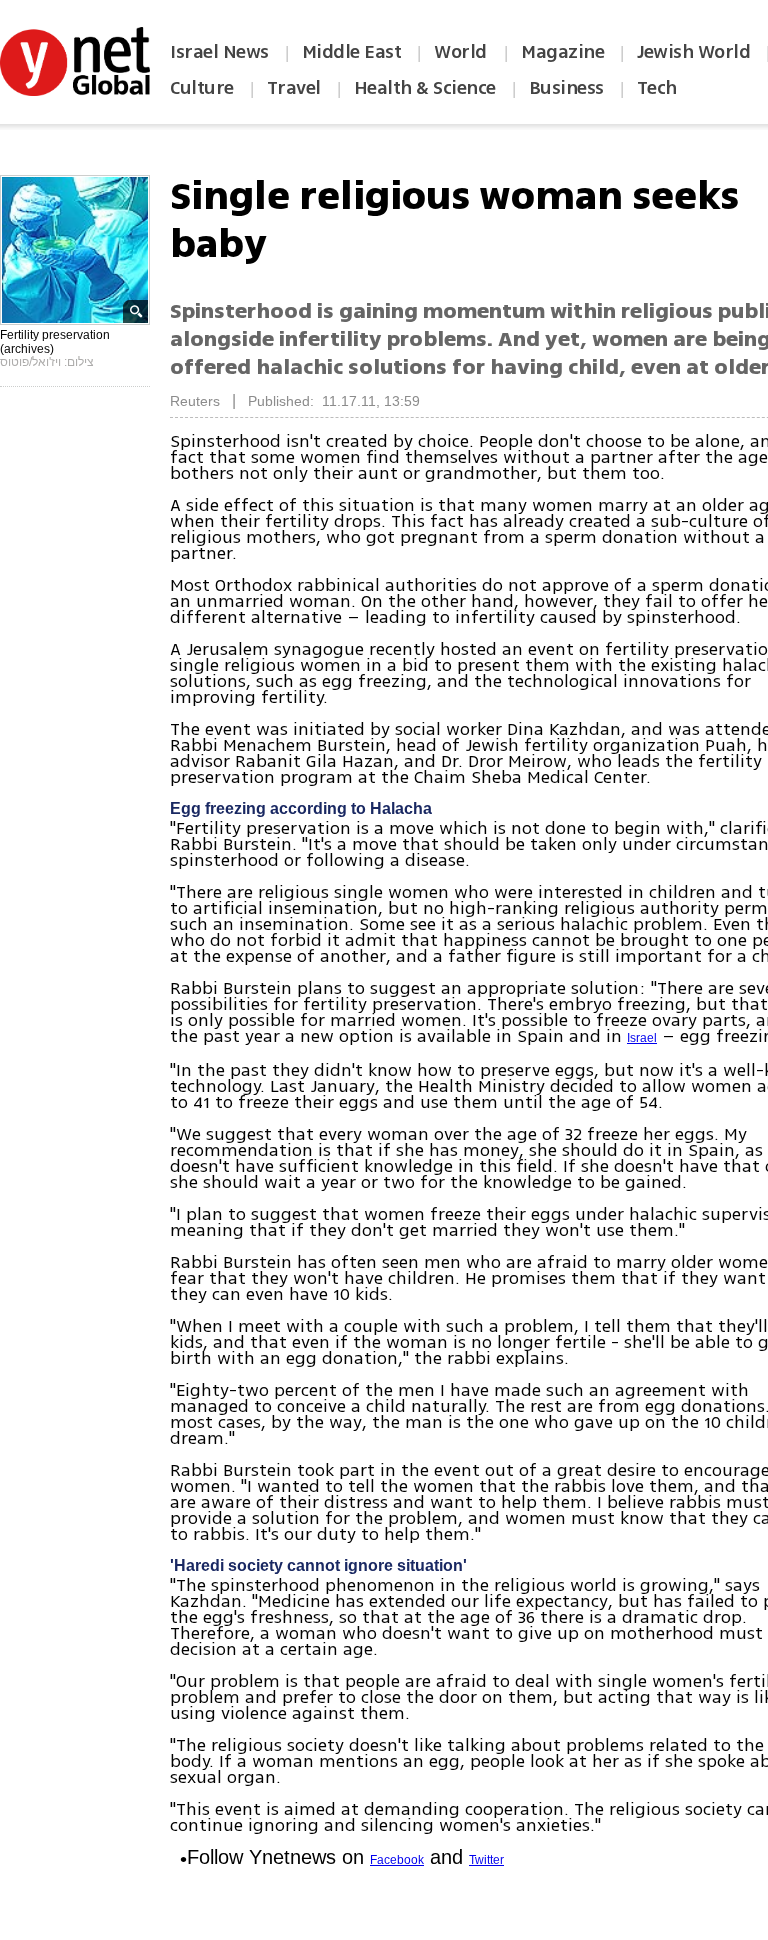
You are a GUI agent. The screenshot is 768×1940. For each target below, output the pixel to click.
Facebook (397, 1860)
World (462, 52)
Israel (642, 1038)
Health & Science (425, 88)
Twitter (486, 1860)
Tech (657, 88)
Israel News (219, 52)
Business (566, 88)
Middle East (352, 52)
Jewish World (693, 52)
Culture (202, 88)
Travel (294, 88)
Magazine (562, 52)
